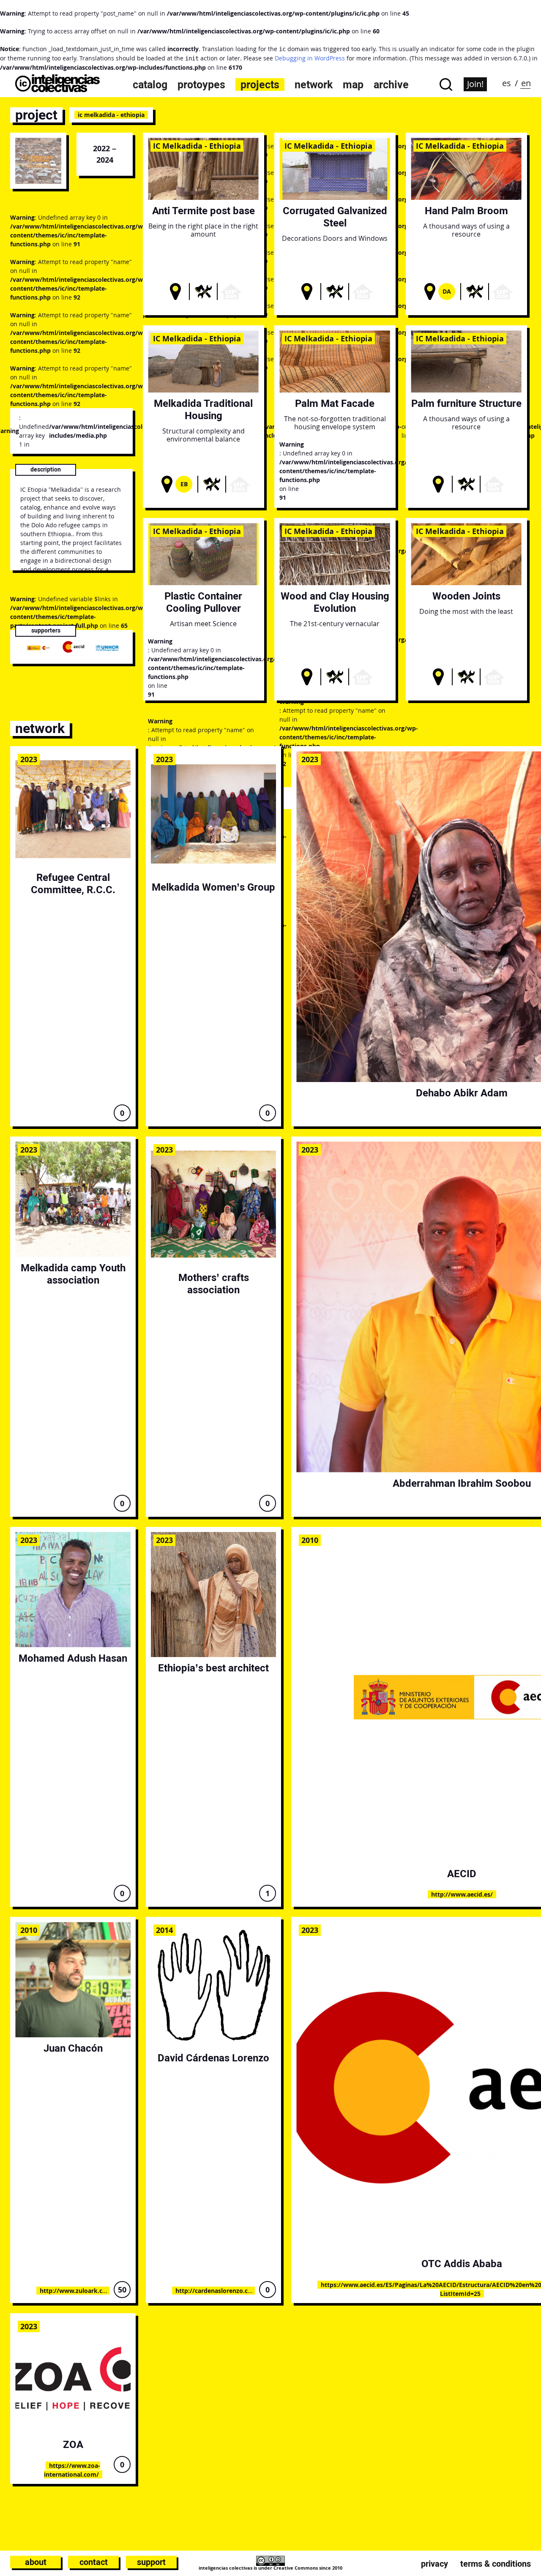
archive (391, 85)
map (353, 85)
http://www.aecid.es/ (462, 1894)
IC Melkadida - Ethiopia (197, 146)
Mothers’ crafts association (214, 1284)
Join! (475, 84)
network (314, 85)
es (507, 83)
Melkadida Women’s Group (213, 887)
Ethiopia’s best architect (213, 1668)
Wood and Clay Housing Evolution (335, 602)
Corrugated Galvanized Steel (335, 217)
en (526, 83)
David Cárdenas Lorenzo (213, 2058)
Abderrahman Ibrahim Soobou (462, 1483)
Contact (94, 2562)
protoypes (201, 85)
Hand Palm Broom (466, 211)
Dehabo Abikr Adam (462, 1093)
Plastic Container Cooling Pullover (203, 602)
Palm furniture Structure (466, 403)
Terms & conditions (496, 2564)
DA (447, 291)
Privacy (434, 2564)
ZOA (73, 2444)
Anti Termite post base (204, 211)
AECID (462, 1874)
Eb (184, 484)
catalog (150, 85)
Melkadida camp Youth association (73, 1274)
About (36, 2562)
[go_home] (57, 90)
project (36, 115)
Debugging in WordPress (310, 58)
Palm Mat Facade (335, 403)
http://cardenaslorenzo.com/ (218, 2291)
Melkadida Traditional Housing (203, 409)
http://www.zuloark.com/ (77, 2291)
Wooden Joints (466, 596)
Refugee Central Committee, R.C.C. (73, 883)
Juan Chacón (73, 2048)
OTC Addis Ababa (462, 2264)
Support (151, 2562)
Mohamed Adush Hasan (73, 1658)
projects (260, 85)
